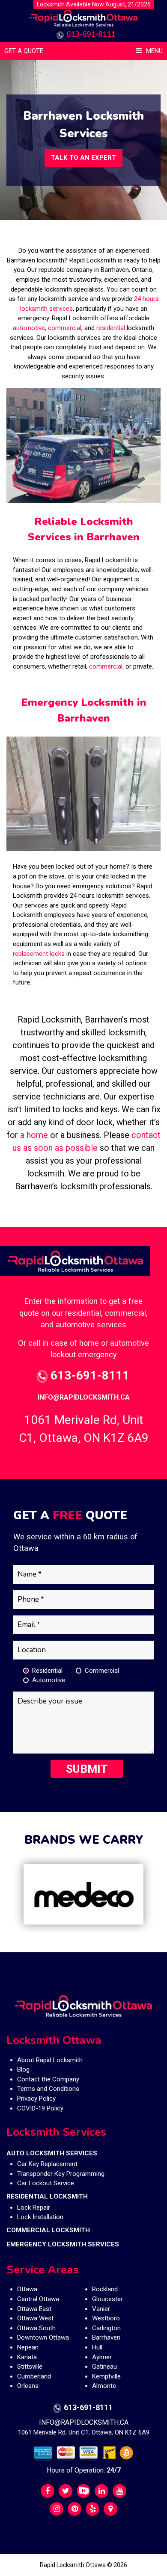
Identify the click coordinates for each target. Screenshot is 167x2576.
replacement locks (39, 954)
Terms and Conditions (48, 2089)
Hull (97, 2347)
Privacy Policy (36, 2099)
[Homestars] (83, 2491)
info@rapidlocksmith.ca (84, 1397)
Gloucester (107, 2299)
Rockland (105, 2289)
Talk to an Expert (83, 158)
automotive (29, 328)
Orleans (28, 2386)
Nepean (28, 2347)
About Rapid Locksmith (50, 2060)
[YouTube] (119, 2491)
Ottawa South (36, 2328)
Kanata (27, 2357)
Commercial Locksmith (48, 2230)
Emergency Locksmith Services (63, 2244)
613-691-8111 (91, 34)
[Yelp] (92, 2509)
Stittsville (30, 2367)
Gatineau (104, 2367)
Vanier (101, 2309)
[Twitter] (66, 2491)
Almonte (104, 2386)
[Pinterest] (75, 2509)
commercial (65, 328)
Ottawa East (34, 2309)
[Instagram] (57, 2509)
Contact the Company (48, 2079)
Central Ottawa (38, 2299)
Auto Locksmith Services (52, 2153)
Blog (23, 2069)
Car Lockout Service (46, 2183)
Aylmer (102, 2357)
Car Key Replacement (47, 2164)
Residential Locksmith (47, 2196)
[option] (83, 1894)
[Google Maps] (110, 2509)
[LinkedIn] (101, 2491)
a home (35, 1135)
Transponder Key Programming (61, 2174)
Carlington (106, 2328)
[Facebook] (48, 2491)
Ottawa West (35, 2318)
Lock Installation (40, 2217)
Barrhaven (106, 2337)
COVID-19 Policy (40, 2108)
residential (111, 328)
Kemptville (106, 2376)
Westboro (106, 2318)
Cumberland (34, 2376)
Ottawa (27, 2289)
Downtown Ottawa (43, 2337)
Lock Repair (34, 2208)
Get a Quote (24, 51)
